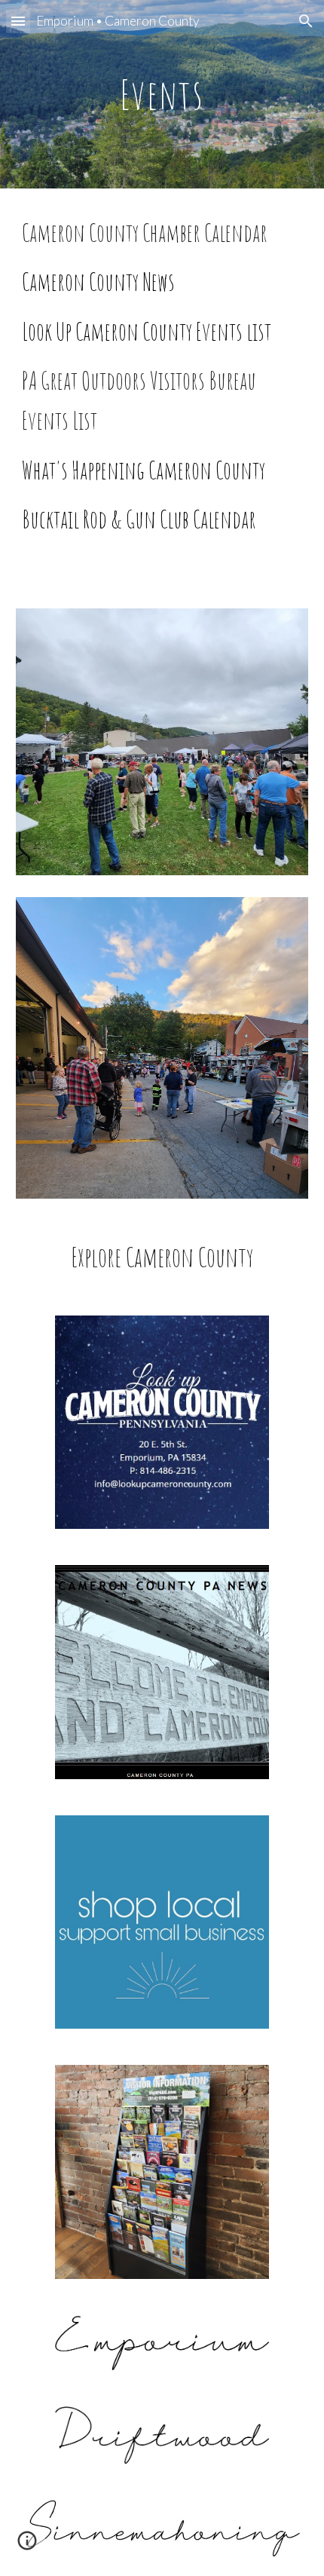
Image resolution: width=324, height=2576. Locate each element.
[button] (18, 21)
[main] (162, 94)
